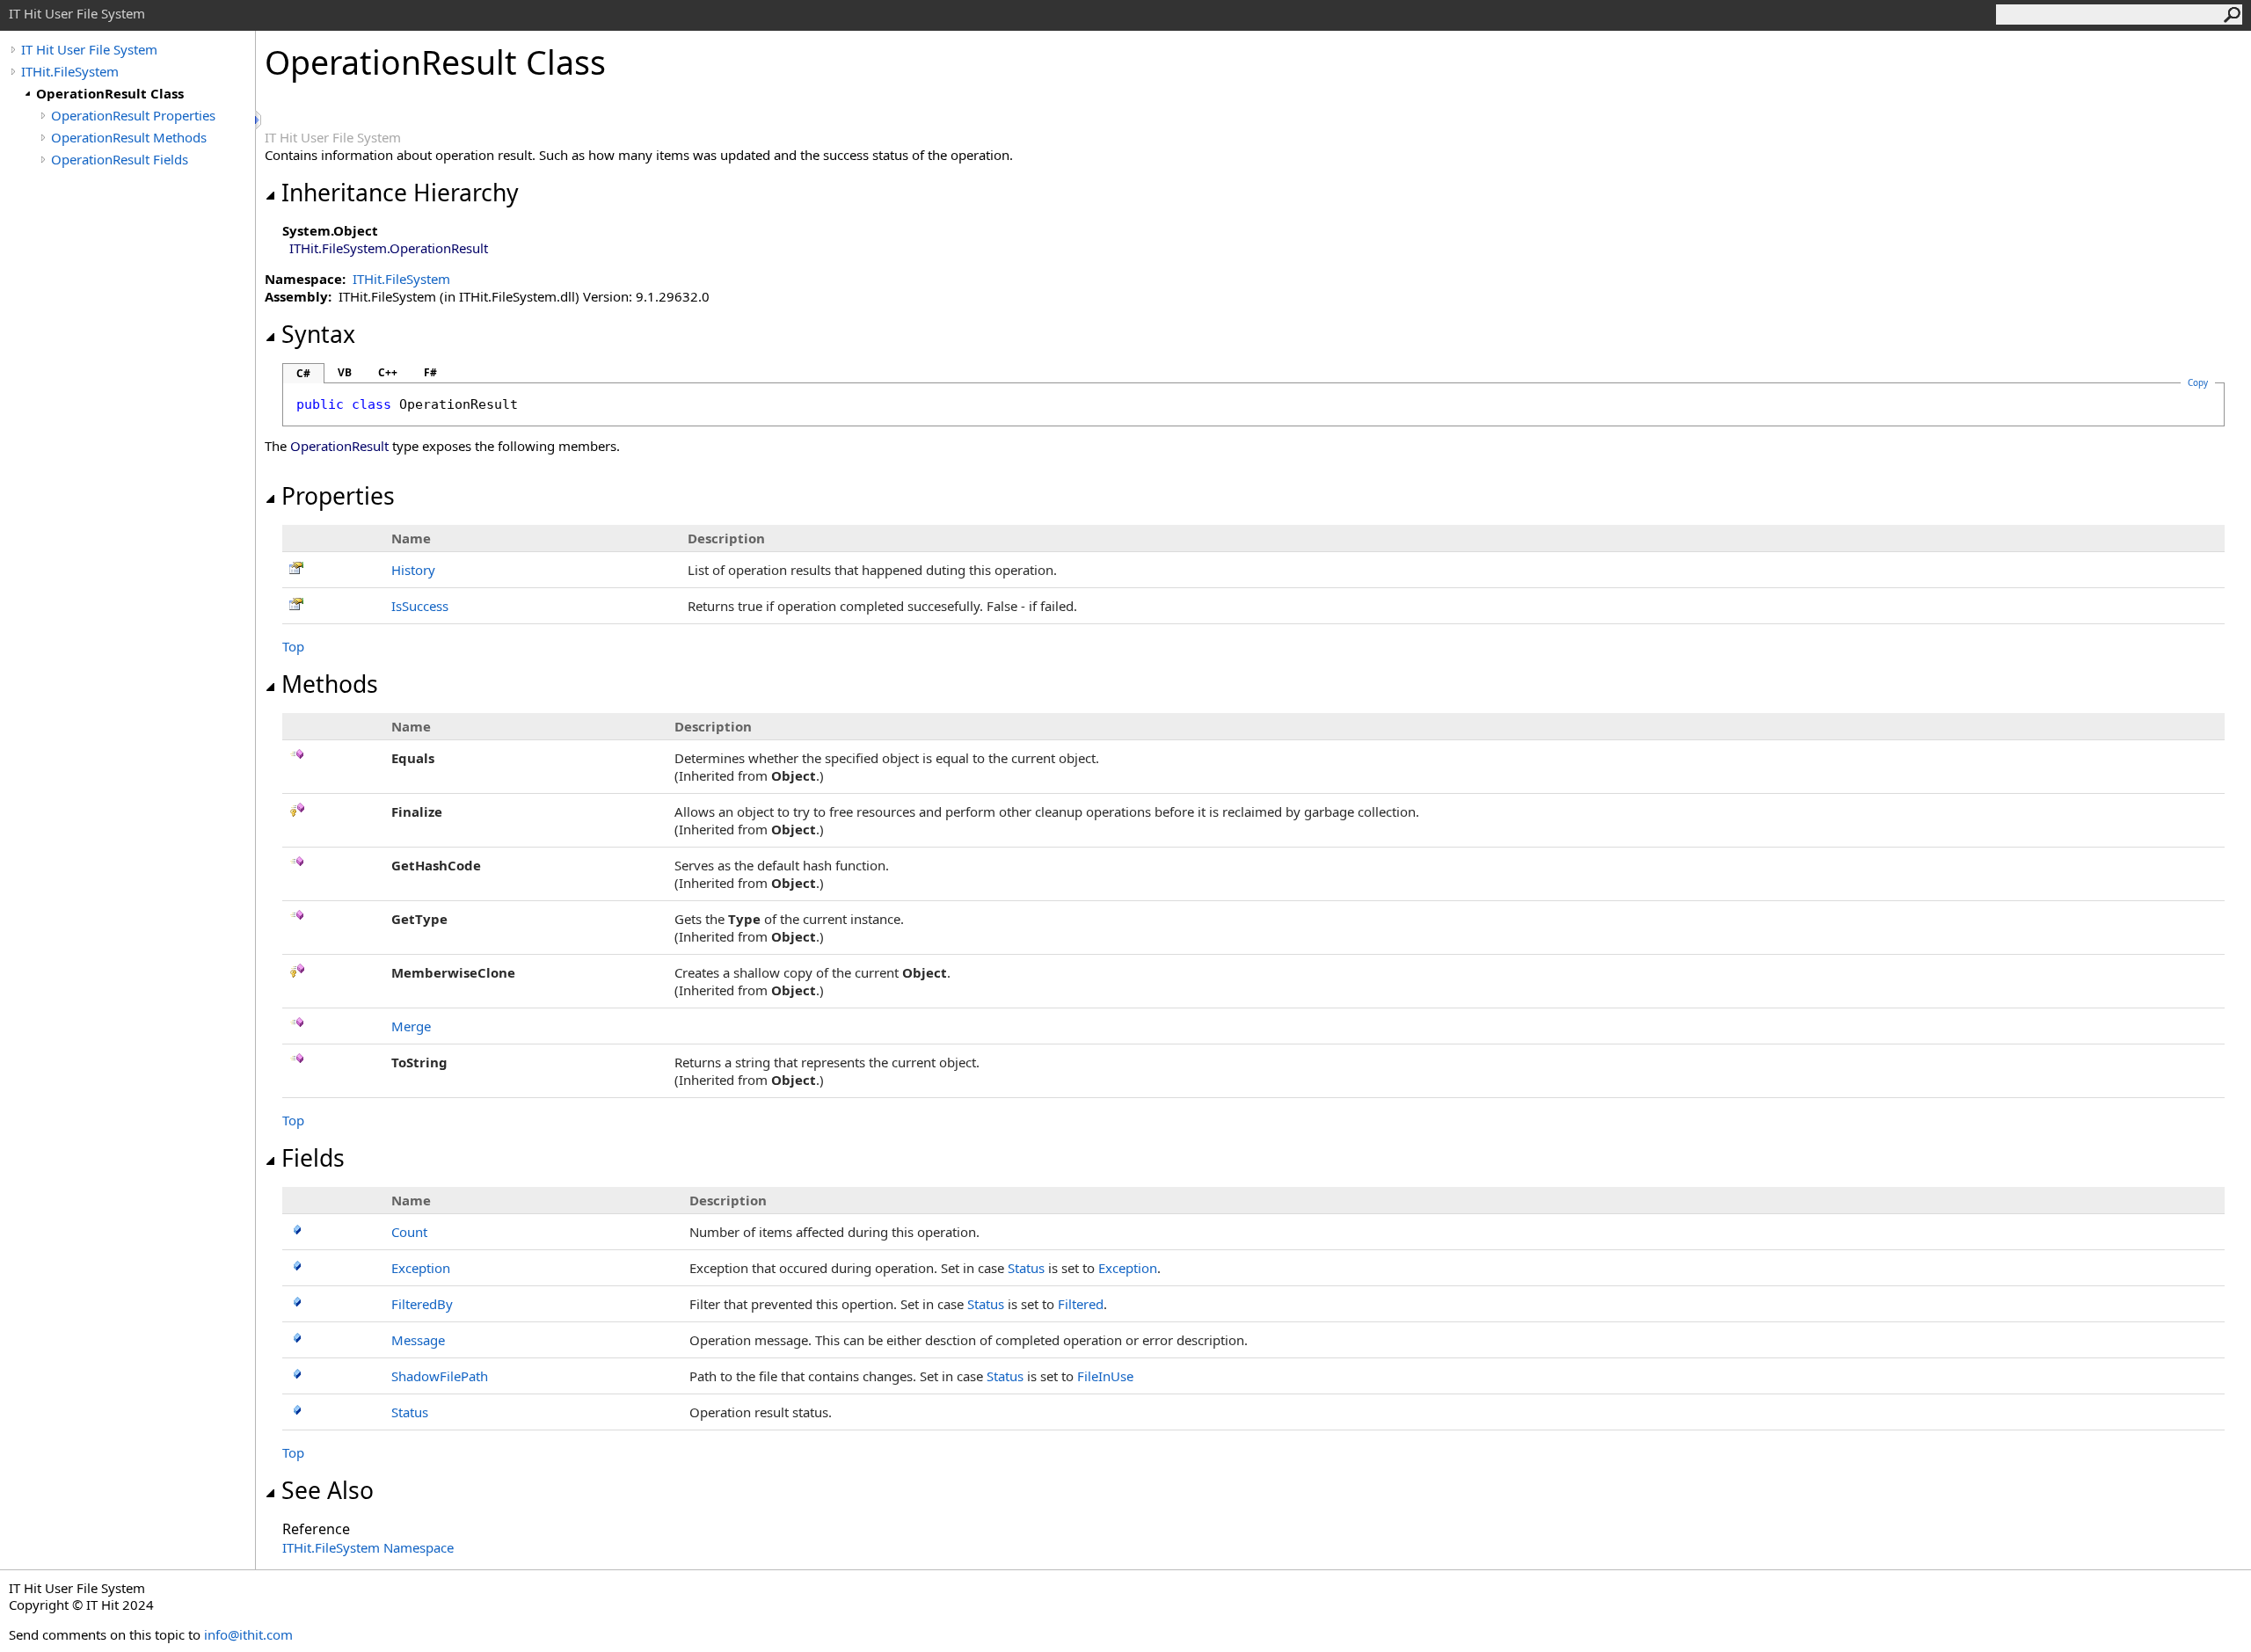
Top (293, 646)
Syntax (318, 334)
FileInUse (1105, 1376)
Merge (411, 1026)
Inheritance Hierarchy (400, 193)
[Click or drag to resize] (259, 120)
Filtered (1081, 1304)
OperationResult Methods (129, 137)
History (413, 570)
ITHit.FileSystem (70, 71)
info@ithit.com (248, 1634)
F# (430, 372)
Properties (338, 496)
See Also (328, 1490)
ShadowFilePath (440, 1376)
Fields (313, 1158)
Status (1026, 1268)
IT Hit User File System (89, 49)
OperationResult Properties (133, 115)
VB (345, 372)
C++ (388, 372)
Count (409, 1232)
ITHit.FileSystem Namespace (368, 1547)
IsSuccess (420, 606)
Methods (330, 684)
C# (303, 373)
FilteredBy (422, 1304)
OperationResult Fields (120, 159)
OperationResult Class (110, 93)
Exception (421, 1268)
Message (418, 1340)
